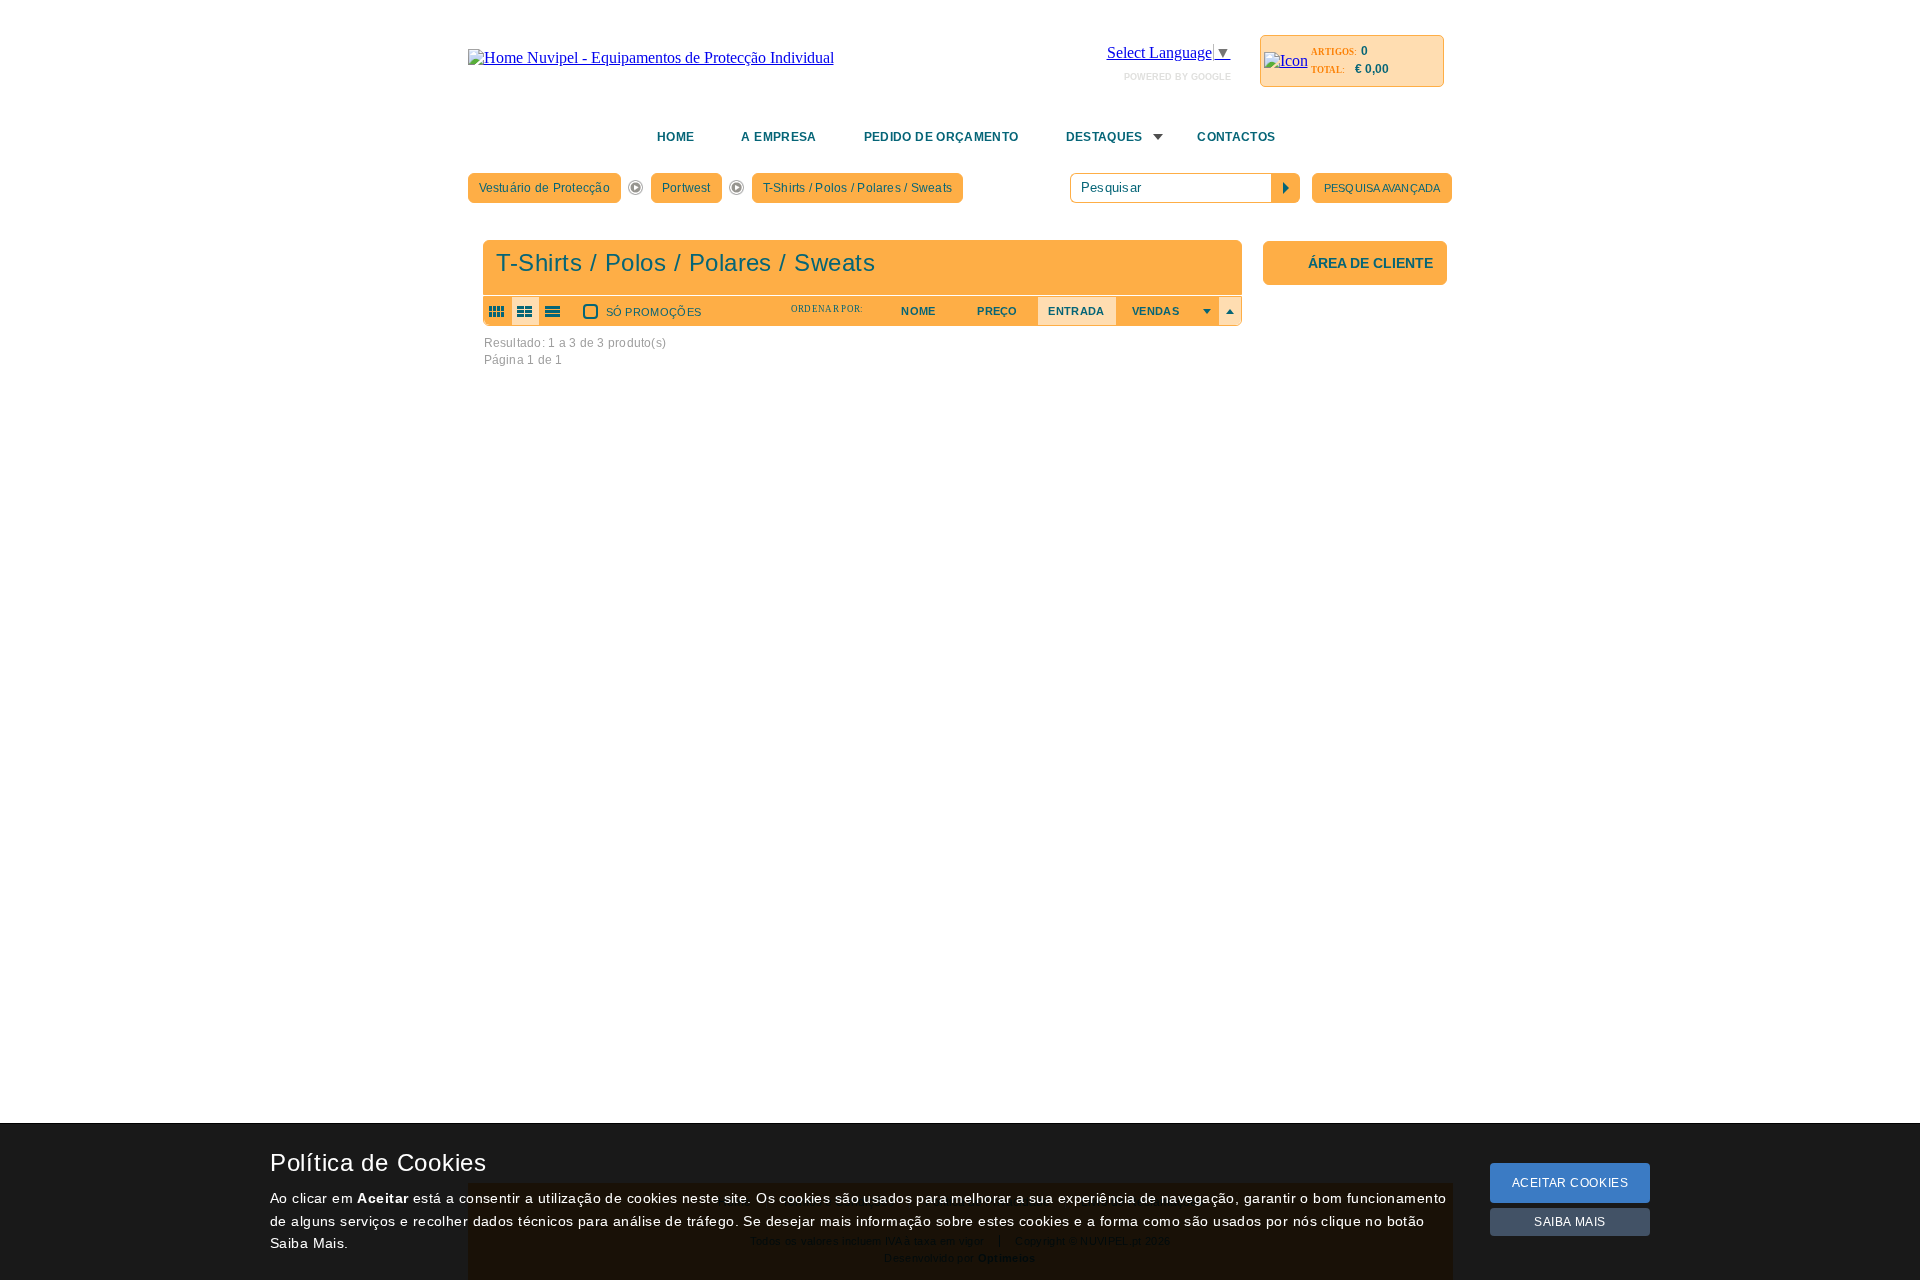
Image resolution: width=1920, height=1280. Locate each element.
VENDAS (1155, 311)
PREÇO (997, 311)
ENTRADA (1076, 311)
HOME (675, 137)
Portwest (686, 188)
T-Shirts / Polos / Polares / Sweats (857, 188)
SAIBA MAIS (1570, 1222)
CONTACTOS (1236, 137)
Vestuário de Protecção (544, 188)
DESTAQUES (1104, 137)
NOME (918, 311)
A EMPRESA (778, 137)
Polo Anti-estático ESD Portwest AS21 (606, 737)
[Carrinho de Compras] (1286, 60)
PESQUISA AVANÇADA (1382, 188)
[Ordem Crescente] (1207, 311)
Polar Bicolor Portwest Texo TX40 (593, 873)
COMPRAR (523, 703)
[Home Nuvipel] (651, 58)
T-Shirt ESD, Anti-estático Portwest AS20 (615, 601)
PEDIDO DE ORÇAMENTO (941, 137)
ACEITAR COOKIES (1570, 1183)
